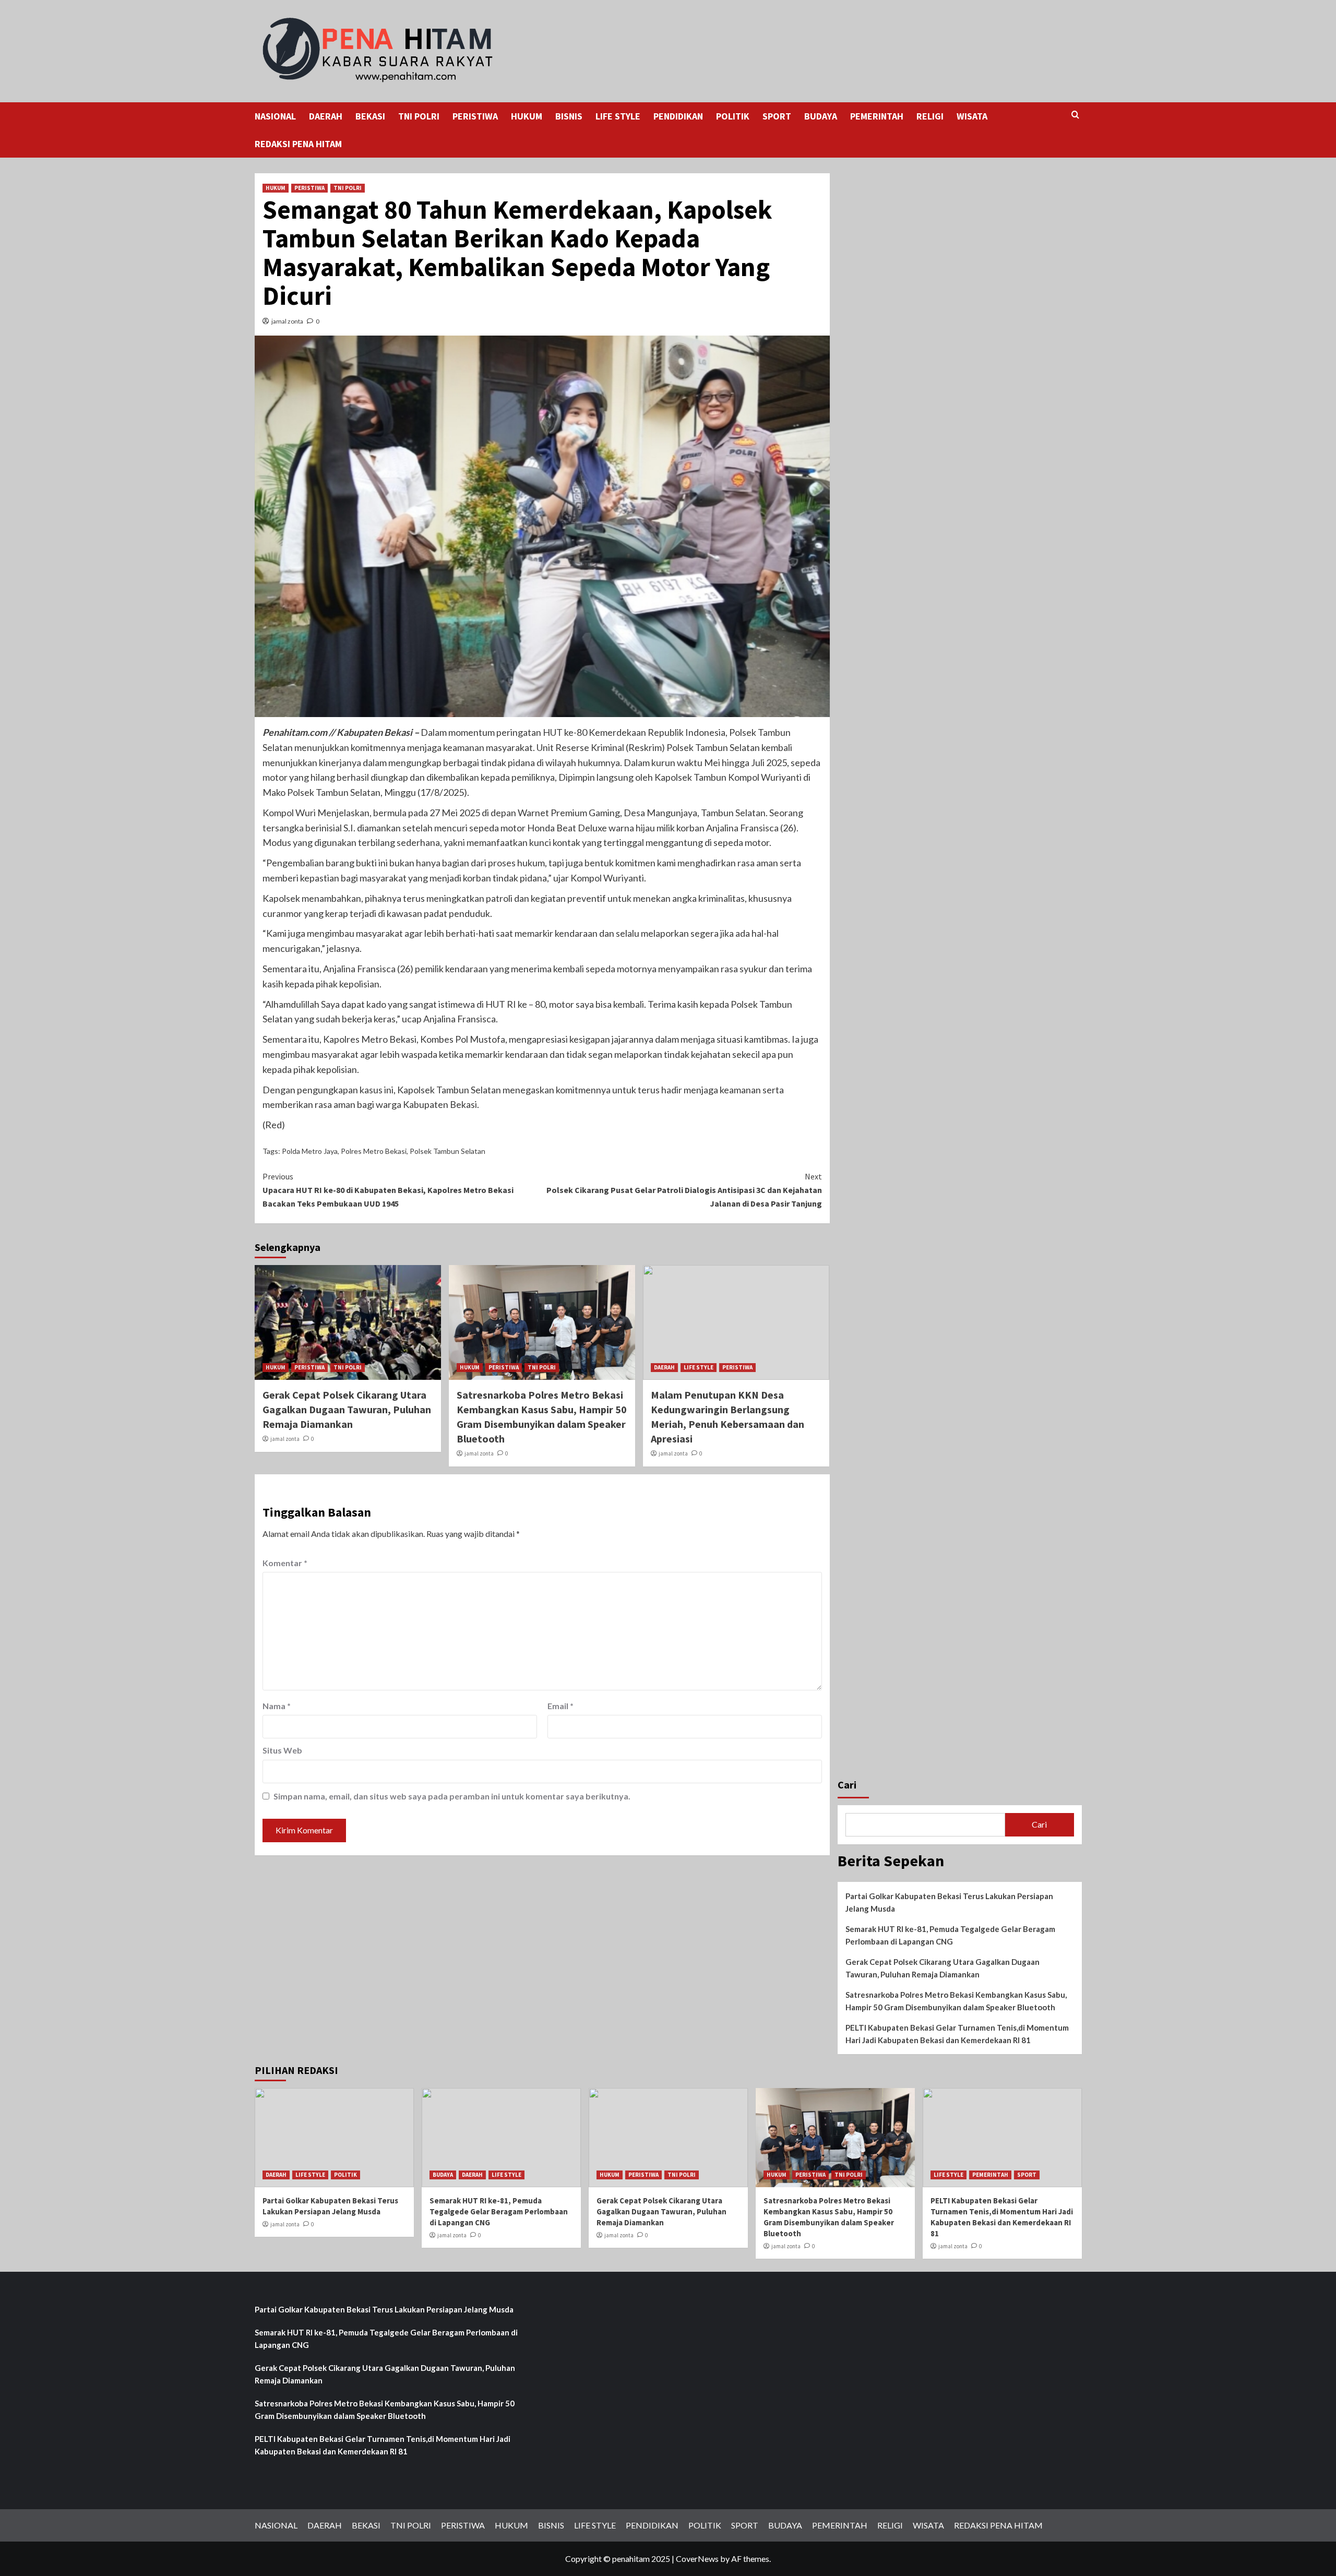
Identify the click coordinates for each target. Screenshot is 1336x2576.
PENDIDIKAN (678, 116)
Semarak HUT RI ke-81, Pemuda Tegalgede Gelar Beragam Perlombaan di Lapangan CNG (950, 1935)
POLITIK (733, 116)
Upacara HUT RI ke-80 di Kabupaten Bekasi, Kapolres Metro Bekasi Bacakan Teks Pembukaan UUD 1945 (388, 1190)
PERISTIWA (475, 116)
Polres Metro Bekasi (374, 1151)
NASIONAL (275, 116)
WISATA (972, 116)
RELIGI (930, 116)
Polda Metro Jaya (310, 1151)
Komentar (285, 1563)
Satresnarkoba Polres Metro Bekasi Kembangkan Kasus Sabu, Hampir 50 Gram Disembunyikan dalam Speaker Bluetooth (956, 2001)
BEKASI (370, 116)
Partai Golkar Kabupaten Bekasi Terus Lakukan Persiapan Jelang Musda (949, 1902)
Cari (847, 1785)
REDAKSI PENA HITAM (298, 144)
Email (560, 1706)
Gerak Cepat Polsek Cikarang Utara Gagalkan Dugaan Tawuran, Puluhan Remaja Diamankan (347, 1409)
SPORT (777, 116)
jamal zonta (287, 321)
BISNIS (569, 116)
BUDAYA (821, 116)
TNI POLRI (419, 116)
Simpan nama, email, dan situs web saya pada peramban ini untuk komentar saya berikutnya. (452, 1796)
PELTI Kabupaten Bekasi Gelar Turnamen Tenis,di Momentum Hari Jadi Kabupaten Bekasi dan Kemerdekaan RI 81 (957, 2034)
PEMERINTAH (877, 116)
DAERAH (326, 116)
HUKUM (527, 116)
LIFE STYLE (618, 116)
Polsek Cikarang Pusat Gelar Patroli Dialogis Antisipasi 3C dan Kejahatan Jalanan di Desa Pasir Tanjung (684, 1190)
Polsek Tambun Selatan (448, 1151)
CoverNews (697, 2559)
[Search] (1075, 115)
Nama (277, 1706)
